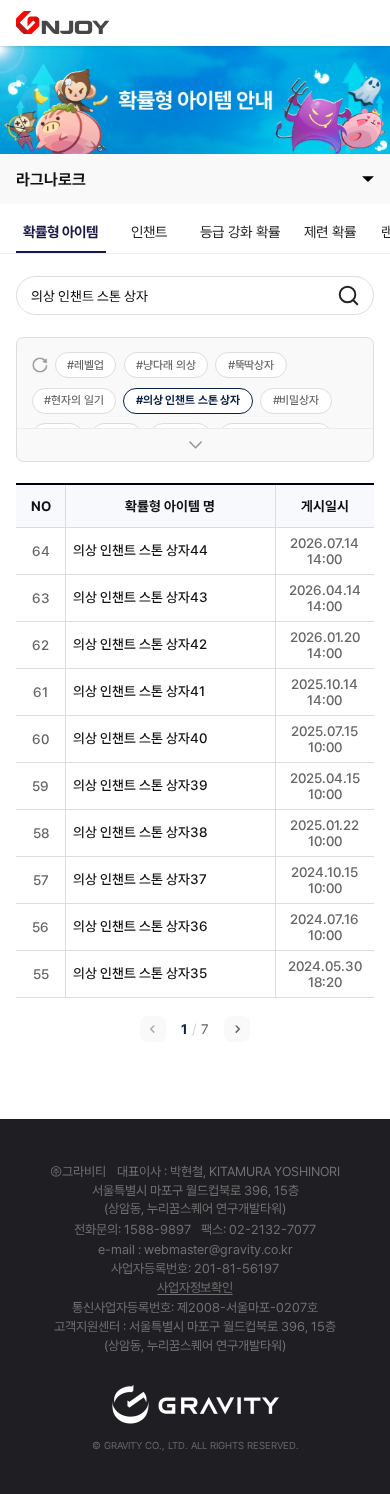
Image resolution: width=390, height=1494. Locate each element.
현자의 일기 (77, 400)
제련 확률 (330, 231)
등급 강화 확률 (240, 231)
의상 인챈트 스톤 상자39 (140, 785)
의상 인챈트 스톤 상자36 (140, 926)
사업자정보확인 (194, 1287)
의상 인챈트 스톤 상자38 (140, 832)
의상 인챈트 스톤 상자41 (139, 691)
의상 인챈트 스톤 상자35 (140, 973)
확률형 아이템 (60, 231)
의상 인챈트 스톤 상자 (192, 400)
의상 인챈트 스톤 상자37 (140, 879)
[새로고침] (40, 365)
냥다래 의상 (169, 365)
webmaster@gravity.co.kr (218, 1249)
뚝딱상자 (255, 365)
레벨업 (89, 365)
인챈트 (149, 231)
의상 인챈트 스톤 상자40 (140, 738)
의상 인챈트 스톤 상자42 (140, 644)
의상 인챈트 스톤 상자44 (140, 550)
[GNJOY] (63, 23)
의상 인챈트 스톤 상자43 (140, 597)
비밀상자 (299, 400)
